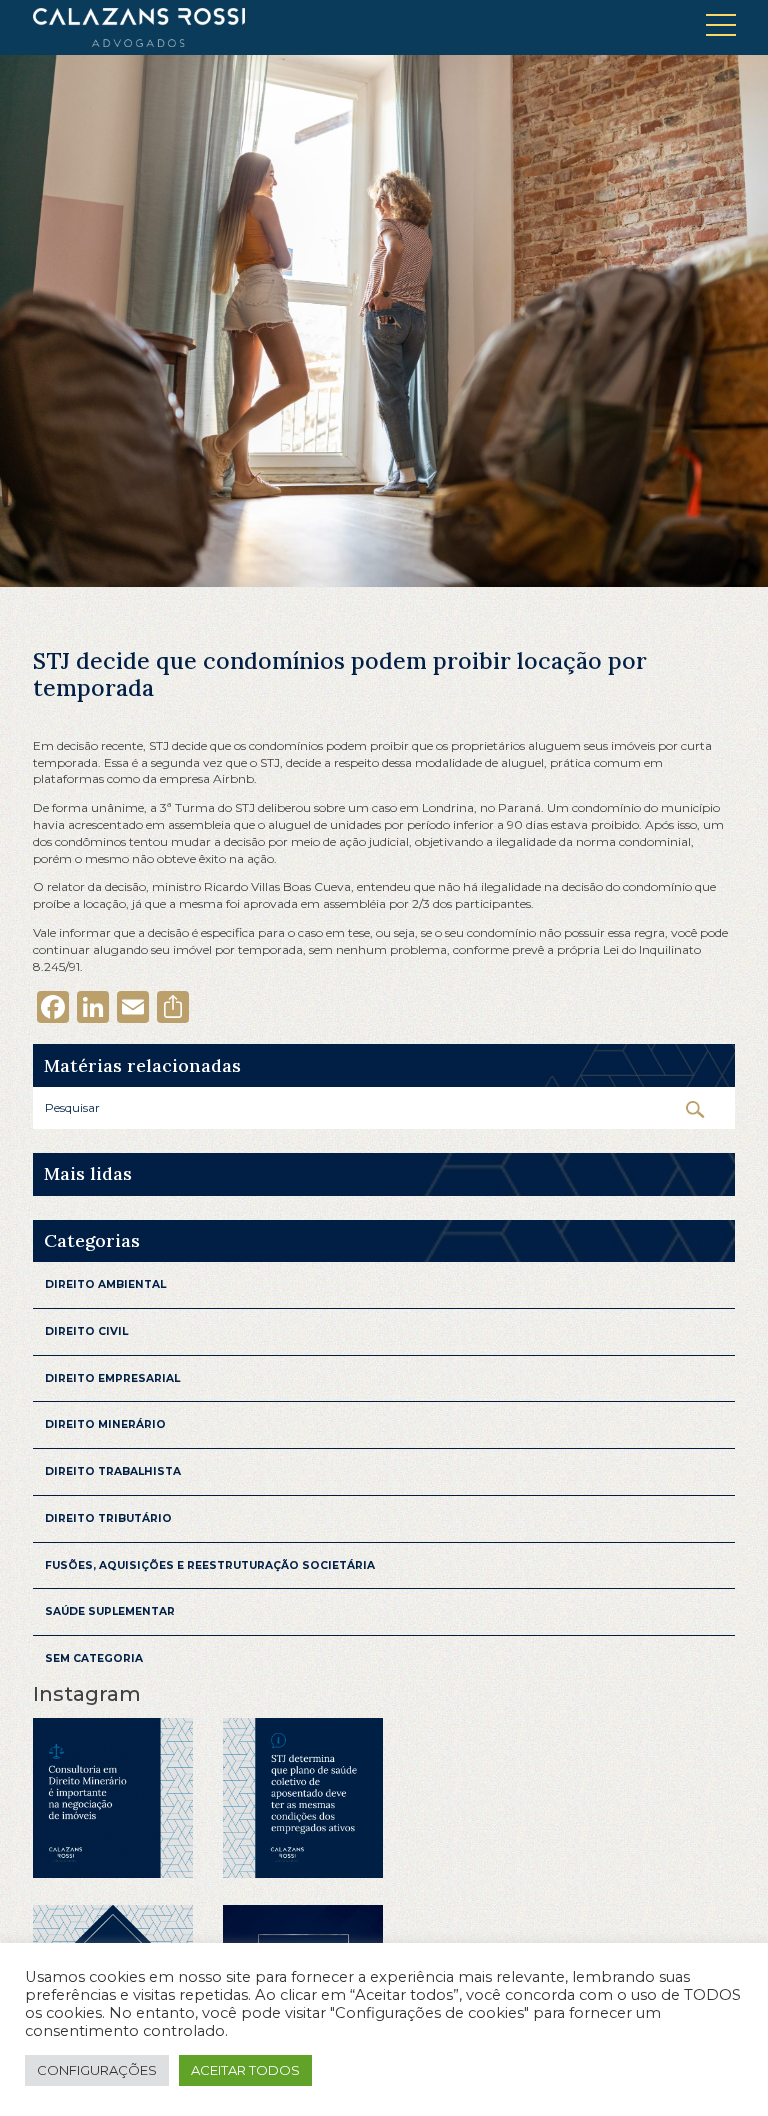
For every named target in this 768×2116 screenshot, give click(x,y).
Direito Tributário (108, 1518)
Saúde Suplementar (110, 1611)
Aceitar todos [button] (245, 2070)
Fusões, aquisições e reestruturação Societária (210, 1565)
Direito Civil (86, 1331)
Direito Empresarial (112, 1378)
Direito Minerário (105, 1424)
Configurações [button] (97, 2070)
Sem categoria (94, 1658)
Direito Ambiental (105, 1284)
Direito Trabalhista (113, 1471)
